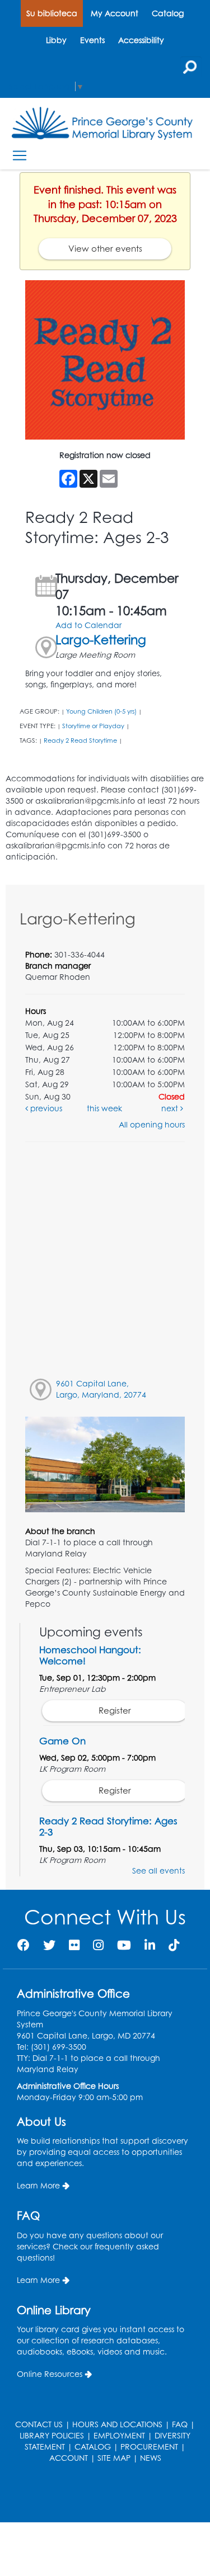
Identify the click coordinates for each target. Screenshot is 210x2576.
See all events (158, 1870)
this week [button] (104, 1108)
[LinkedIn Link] (150, 1945)
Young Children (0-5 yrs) (101, 711)
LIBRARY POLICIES (52, 2435)
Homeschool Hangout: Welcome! (90, 1655)
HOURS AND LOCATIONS (117, 2424)
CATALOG (93, 2447)
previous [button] (45, 1108)
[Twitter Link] (49, 1945)
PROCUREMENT (149, 2447)
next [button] (171, 1108)
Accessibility (141, 40)
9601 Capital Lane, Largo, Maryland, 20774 (101, 1389)
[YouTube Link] (124, 1945)
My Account (115, 13)
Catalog (168, 13)
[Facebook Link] (24, 1945)
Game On (62, 1741)
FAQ (180, 2424)
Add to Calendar (88, 625)
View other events (105, 249)
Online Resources (50, 2374)
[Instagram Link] (98, 1945)
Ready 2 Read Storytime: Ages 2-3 (108, 1826)
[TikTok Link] (174, 1945)
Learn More (38, 2185)
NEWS (151, 2458)
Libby (56, 40)
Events (92, 40)
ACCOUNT (69, 2458)
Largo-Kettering (101, 640)
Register (115, 1711)
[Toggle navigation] (19, 156)
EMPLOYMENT (119, 2435)
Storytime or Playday (93, 726)
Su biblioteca (52, 13)
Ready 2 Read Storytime (80, 740)
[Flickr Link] (74, 1945)
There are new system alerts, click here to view (100, 2494)
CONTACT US (39, 2424)
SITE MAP (114, 2458)
